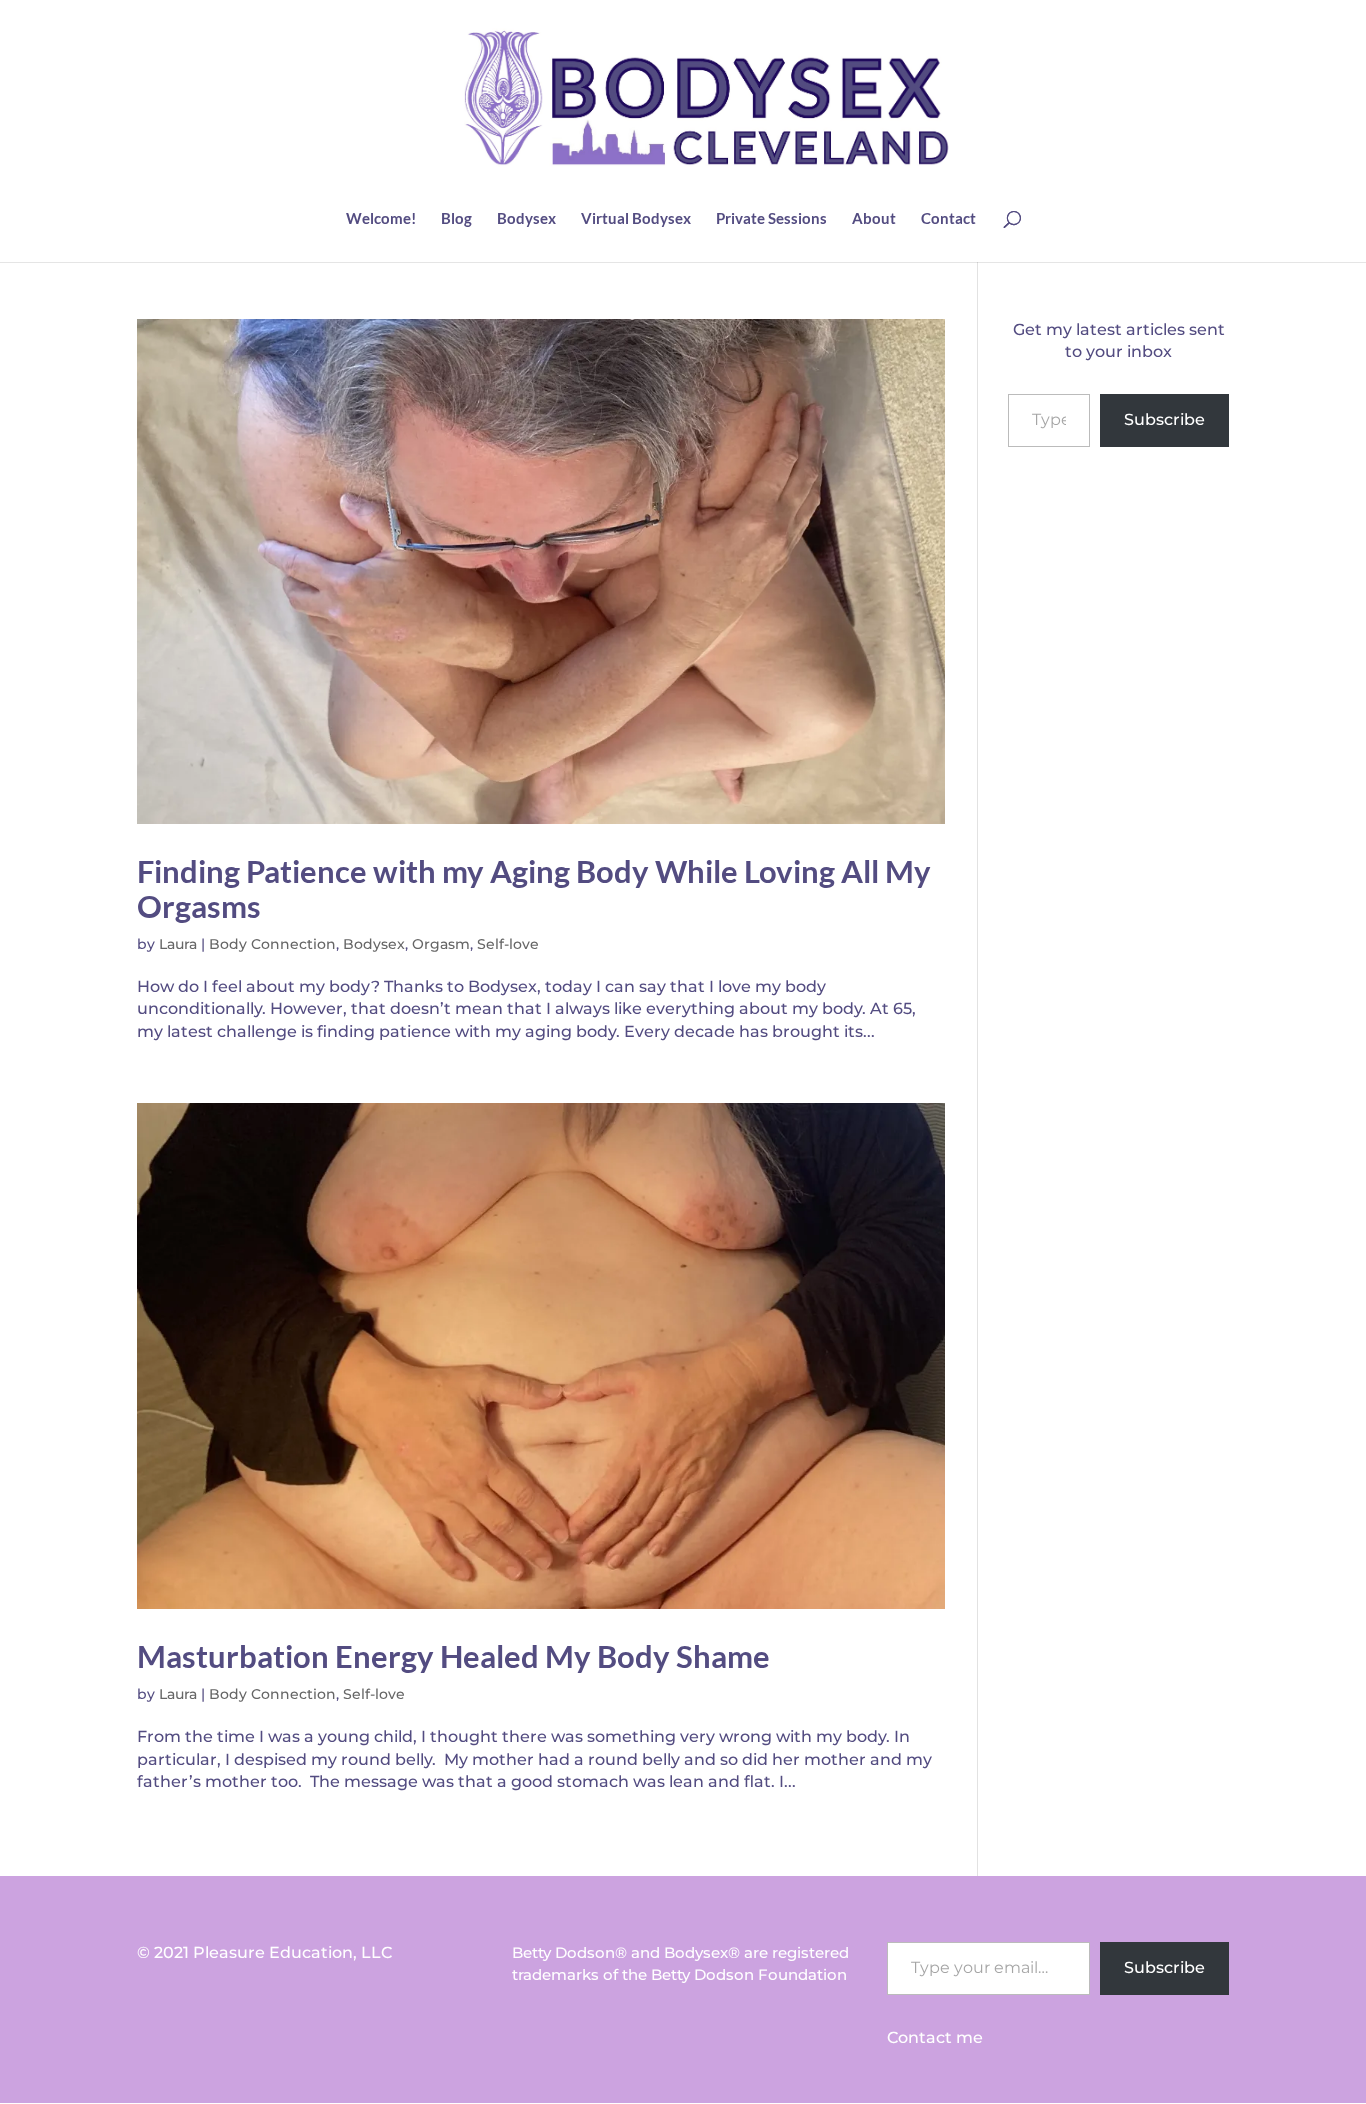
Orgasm (441, 944)
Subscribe (1164, 419)
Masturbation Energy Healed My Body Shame (453, 1656)
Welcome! (381, 219)
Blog (456, 219)
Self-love (508, 944)
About (874, 219)
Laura (178, 944)
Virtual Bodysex (636, 219)
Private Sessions (771, 219)
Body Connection (272, 944)
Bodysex (526, 219)
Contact (948, 219)
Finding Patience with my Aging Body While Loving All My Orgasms (534, 888)
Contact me (935, 2037)
